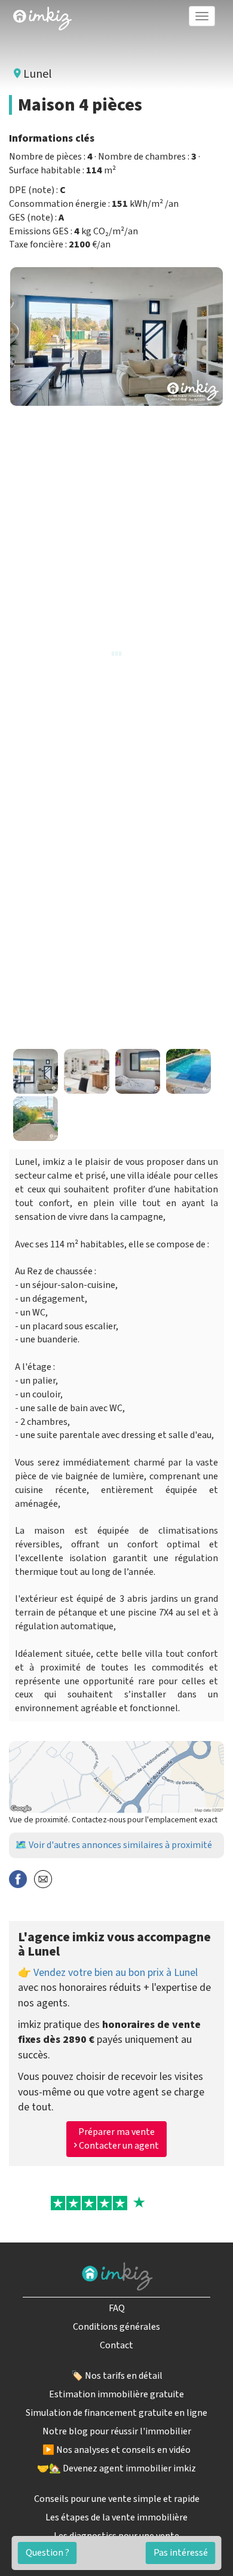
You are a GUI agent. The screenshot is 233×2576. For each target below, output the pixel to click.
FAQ (117, 2308)
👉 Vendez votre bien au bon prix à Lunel (108, 1973)
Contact (116, 2345)
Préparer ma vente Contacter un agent (118, 2139)
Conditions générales (116, 2327)
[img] (42, 19)
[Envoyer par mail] (43, 1878)
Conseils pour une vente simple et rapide (117, 2499)
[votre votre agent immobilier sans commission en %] (42, 16)
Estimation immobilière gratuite (116, 2394)
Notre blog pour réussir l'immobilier (117, 2431)
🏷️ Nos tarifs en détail (117, 2376)
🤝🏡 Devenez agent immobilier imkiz (116, 2468)
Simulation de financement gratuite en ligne (116, 2413)
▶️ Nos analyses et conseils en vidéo (116, 2450)
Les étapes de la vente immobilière (116, 2517)
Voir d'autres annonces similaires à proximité (120, 1845)
